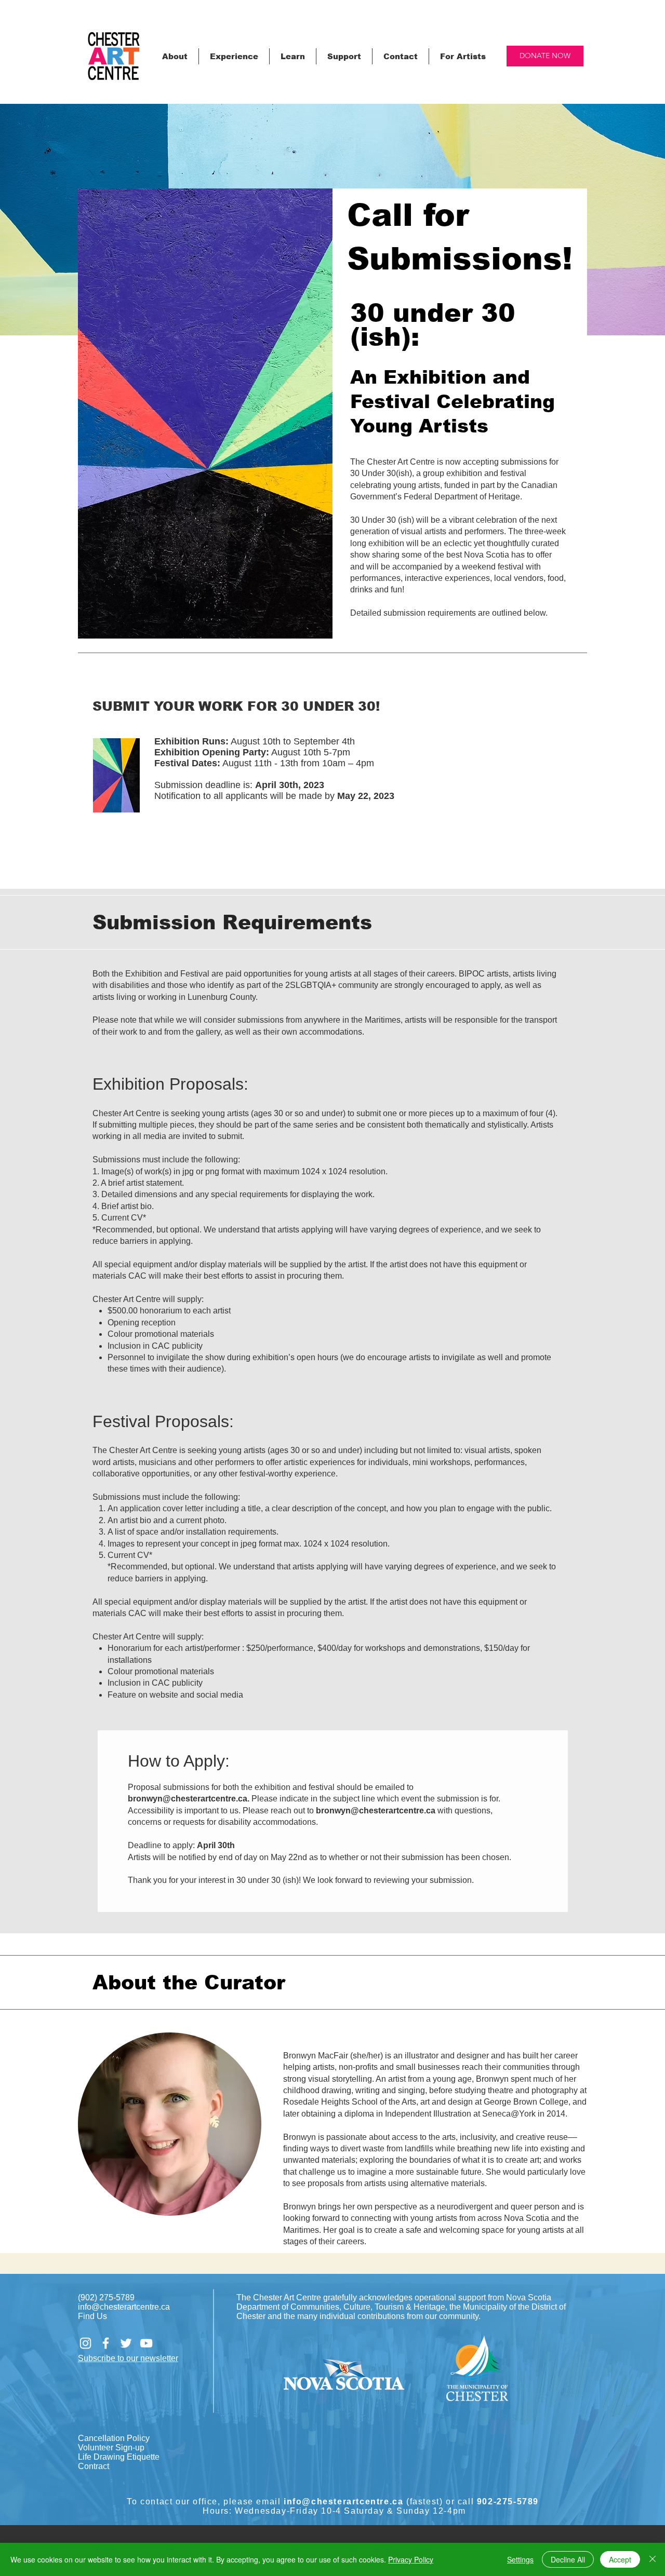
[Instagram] (85, 2343)
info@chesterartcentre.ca (124, 2307)
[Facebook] (106, 2343)
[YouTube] (146, 2343)
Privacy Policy (411, 2559)
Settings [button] (520, 2559)
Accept (620, 2559)
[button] (175, 56)
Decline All (568, 2559)
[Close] (653, 2559)
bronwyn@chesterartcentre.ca (188, 1799)
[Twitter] (126, 2343)
